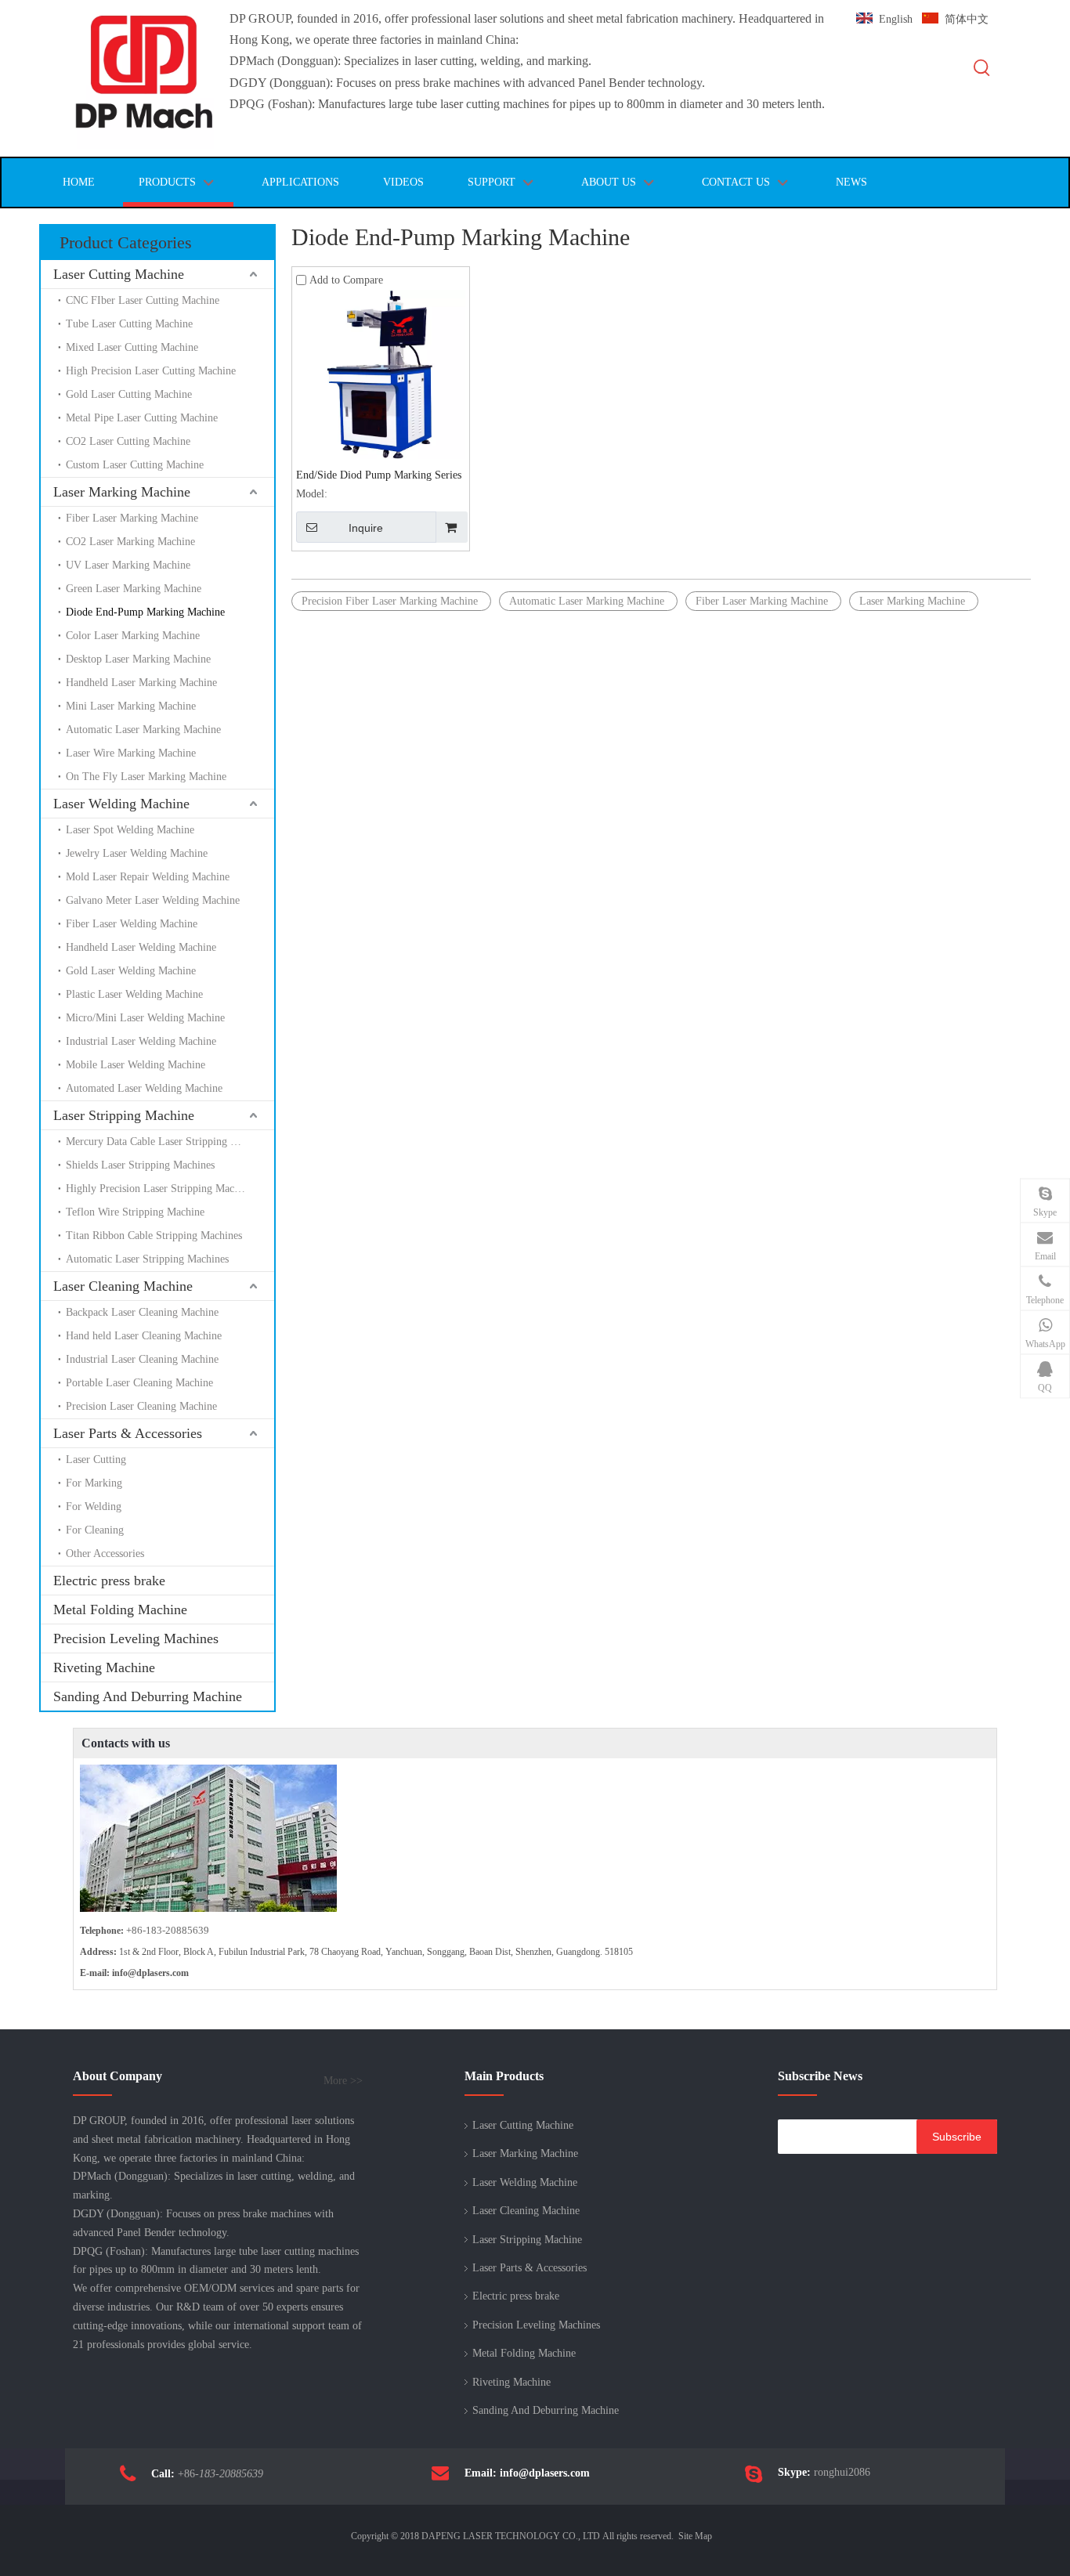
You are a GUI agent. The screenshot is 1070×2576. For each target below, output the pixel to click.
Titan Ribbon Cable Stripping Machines (154, 1236)
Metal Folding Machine (120, 1610)
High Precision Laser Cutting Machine (151, 371)
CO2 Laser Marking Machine (130, 542)
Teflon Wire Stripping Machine (135, 1212)
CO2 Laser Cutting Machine (128, 441)
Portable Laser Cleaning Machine (139, 1383)
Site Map (695, 2536)
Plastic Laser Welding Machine (134, 994)
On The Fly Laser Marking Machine (146, 777)
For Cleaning (95, 1530)
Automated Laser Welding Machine (144, 1088)
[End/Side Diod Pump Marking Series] (381, 373)
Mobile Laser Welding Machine (136, 1065)
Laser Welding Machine (121, 804)
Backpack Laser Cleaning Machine (142, 1312)
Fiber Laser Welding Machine (132, 924)
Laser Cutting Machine (119, 274)
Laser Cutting (96, 1460)
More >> (343, 2081)
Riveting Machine (104, 1667)
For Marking (94, 1483)
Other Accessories (105, 1554)
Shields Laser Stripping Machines (140, 1165)
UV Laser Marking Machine (128, 565)
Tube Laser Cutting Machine (129, 324)
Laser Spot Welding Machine (130, 830)
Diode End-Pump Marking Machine (145, 612)
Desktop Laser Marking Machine (138, 659)
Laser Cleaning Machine (123, 1286)
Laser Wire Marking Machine (131, 753)
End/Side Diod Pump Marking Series (379, 475)
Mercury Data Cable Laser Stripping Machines (169, 1142)
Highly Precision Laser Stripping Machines (161, 1189)
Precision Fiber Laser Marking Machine (391, 601)
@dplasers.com (158, 1973)
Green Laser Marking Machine (134, 589)
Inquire (366, 528)
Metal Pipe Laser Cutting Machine (142, 418)
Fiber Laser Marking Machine (132, 518)
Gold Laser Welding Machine (131, 971)
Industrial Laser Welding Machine (141, 1041)
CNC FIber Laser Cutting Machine (144, 300)
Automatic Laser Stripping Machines (147, 1259)
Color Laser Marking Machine (133, 636)
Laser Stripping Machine (124, 1115)
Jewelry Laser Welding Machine (137, 853)
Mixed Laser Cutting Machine (132, 347)
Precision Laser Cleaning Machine (141, 1406)
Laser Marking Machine (122, 492)
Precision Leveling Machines (136, 1638)
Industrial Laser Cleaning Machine (142, 1359)
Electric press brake (109, 1581)
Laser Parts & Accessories (128, 1433)
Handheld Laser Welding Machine (141, 947)
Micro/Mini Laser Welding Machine (145, 1018)
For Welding (94, 1507)
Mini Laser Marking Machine (131, 706)
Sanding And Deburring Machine (148, 1696)
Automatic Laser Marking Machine (143, 730)
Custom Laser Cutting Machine (135, 465)
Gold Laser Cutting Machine (129, 394)
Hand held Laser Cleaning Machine (144, 1336)
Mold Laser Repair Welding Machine (148, 877)
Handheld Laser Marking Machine (141, 683)
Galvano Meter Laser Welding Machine (153, 900)
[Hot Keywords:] (982, 69)
